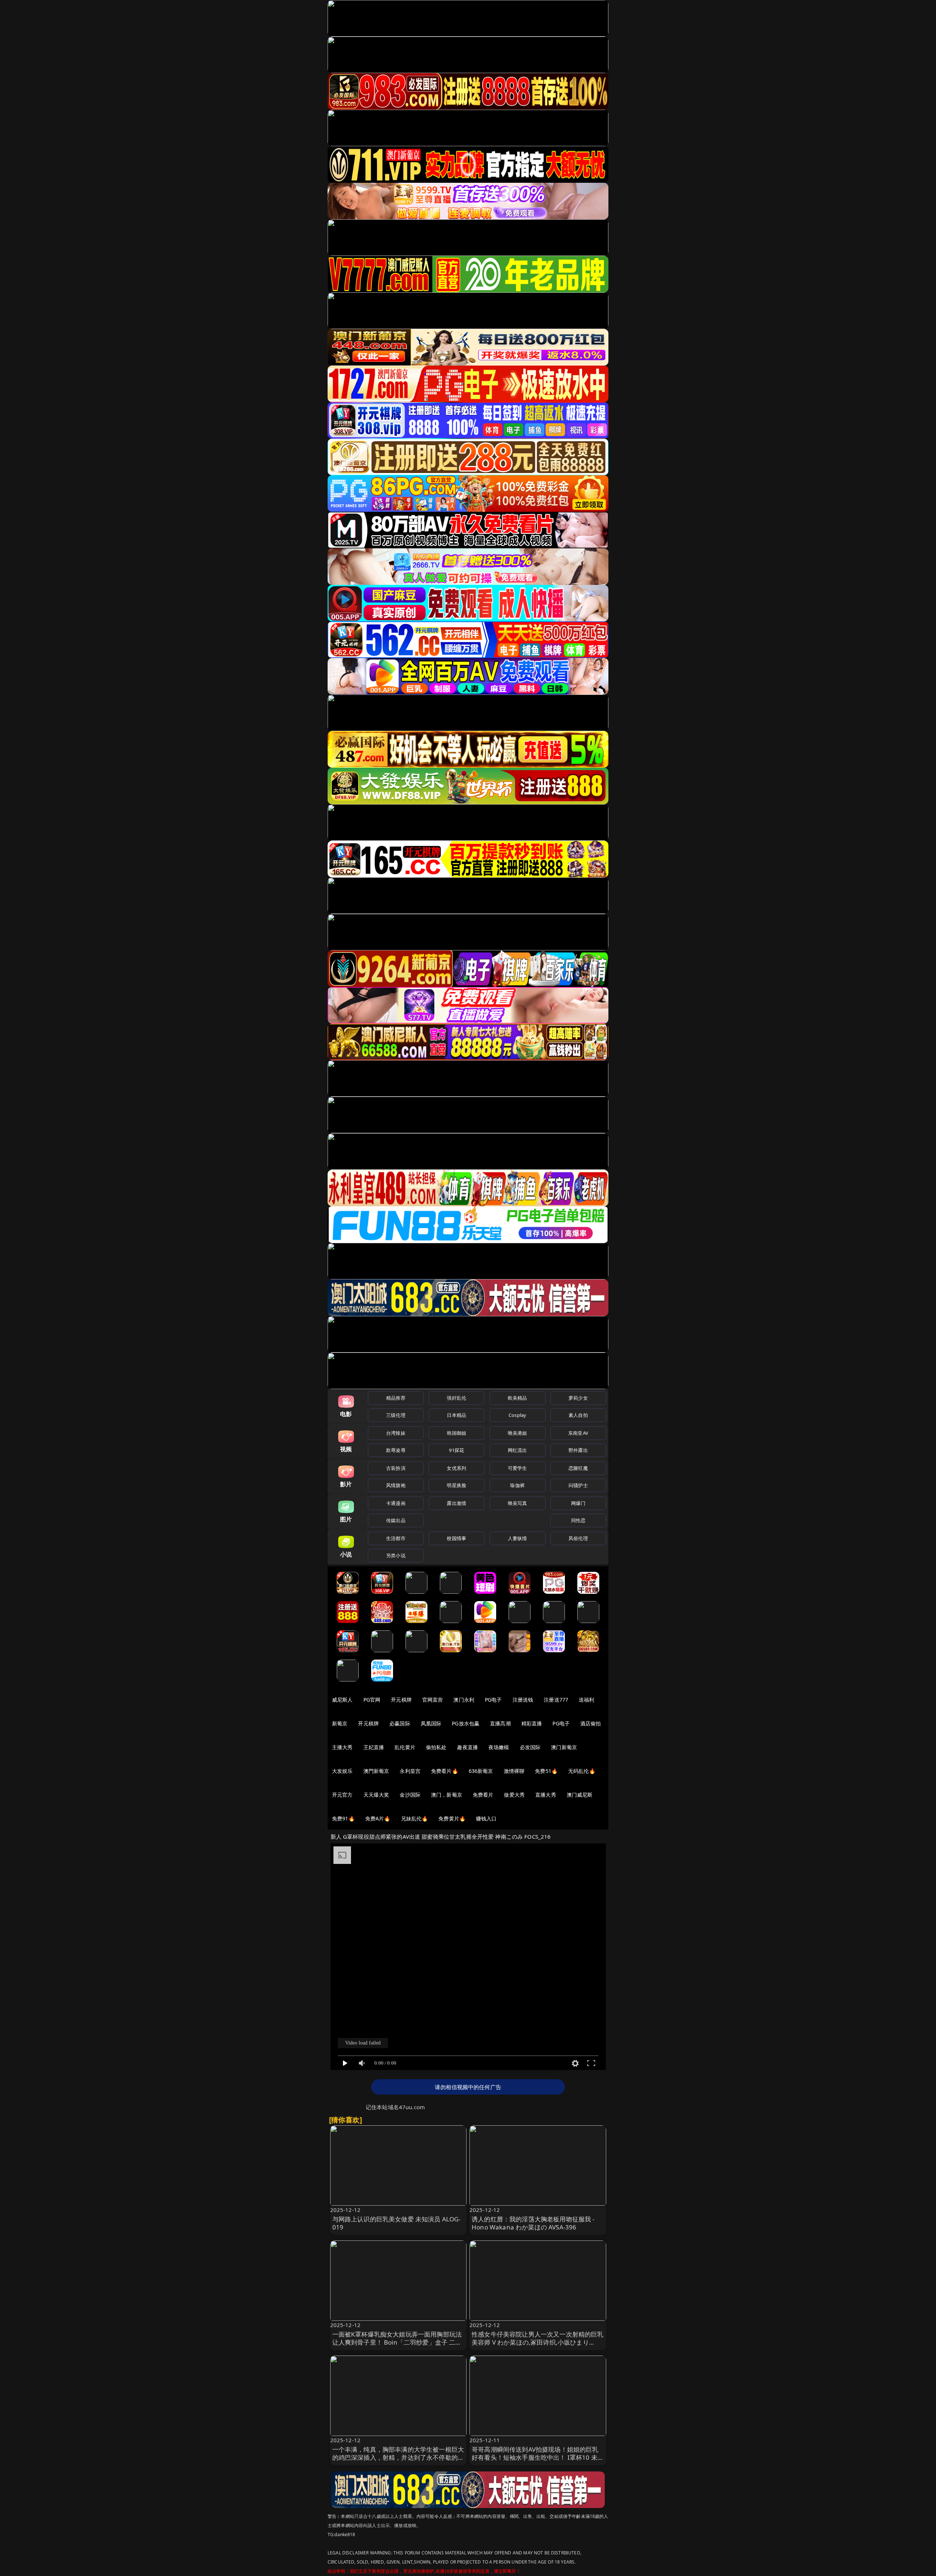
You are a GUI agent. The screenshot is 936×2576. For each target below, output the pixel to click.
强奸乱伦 (456, 1398)
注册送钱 (523, 1700)
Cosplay (517, 1415)
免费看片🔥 (445, 1771)
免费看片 (483, 1795)
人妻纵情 (518, 1538)
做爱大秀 (514, 1795)
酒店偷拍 (591, 1723)
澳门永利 (464, 1700)
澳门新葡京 (564, 1747)
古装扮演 (396, 1468)
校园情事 (456, 1538)
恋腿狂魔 (578, 1468)
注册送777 (556, 1700)
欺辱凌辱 (396, 1450)
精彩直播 (532, 1723)
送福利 (586, 1700)
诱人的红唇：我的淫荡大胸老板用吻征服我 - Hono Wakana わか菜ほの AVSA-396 (533, 2223)
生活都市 (396, 1538)
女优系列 (456, 1468)
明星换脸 (456, 1485)
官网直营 (433, 1700)
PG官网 (372, 1700)
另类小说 (396, 1555)
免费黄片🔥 (452, 1818)
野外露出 (578, 1450)
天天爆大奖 (376, 1795)
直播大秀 (546, 1795)
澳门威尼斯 (580, 1795)
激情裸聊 (514, 1771)
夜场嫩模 (499, 1747)
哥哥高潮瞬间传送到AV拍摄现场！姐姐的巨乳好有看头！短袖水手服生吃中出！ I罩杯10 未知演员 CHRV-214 (538, 2457)
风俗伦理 (578, 1538)
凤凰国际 (431, 1723)
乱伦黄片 (405, 1747)
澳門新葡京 (376, 1771)
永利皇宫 (410, 1771)
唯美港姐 (518, 1433)
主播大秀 (342, 1747)
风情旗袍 (396, 1485)
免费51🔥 (546, 1771)
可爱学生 (518, 1468)
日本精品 (456, 1415)
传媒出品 (396, 1520)
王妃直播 (374, 1747)
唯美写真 (518, 1503)
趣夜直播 (467, 1747)
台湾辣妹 (396, 1433)
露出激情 (456, 1503)
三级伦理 (396, 1415)
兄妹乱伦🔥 (415, 1818)
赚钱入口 (486, 1818)
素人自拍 (578, 1415)
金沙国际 (410, 1795)
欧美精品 (518, 1398)
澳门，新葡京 (447, 1795)
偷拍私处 (436, 1747)
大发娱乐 (342, 1771)
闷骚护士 (578, 1485)
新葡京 (340, 1723)
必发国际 (530, 1747)
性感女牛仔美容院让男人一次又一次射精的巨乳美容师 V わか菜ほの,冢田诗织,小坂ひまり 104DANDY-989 (538, 2342)
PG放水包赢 (466, 1723)
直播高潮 (500, 1723)
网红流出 (518, 1450)
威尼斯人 (342, 1700)
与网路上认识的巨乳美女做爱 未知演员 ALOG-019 (397, 2223)
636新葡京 (481, 1771)
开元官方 (342, 1795)
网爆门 (578, 1503)
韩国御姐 (456, 1433)
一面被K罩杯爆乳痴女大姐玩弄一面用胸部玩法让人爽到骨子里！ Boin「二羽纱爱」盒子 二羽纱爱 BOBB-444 (397, 2342)
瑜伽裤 (517, 1485)
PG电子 (493, 1700)
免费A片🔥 (378, 1818)
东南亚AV (578, 1433)
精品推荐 (396, 1398)
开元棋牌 (401, 1700)
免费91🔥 (343, 1818)
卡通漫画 (396, 1503)
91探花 (456, 1450)
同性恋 (578, 1520)
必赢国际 (400, 1723)
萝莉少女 (578, 1398)
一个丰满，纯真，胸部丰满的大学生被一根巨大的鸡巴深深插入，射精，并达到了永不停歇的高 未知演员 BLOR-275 (398, 2457)
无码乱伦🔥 (582, 1771)
